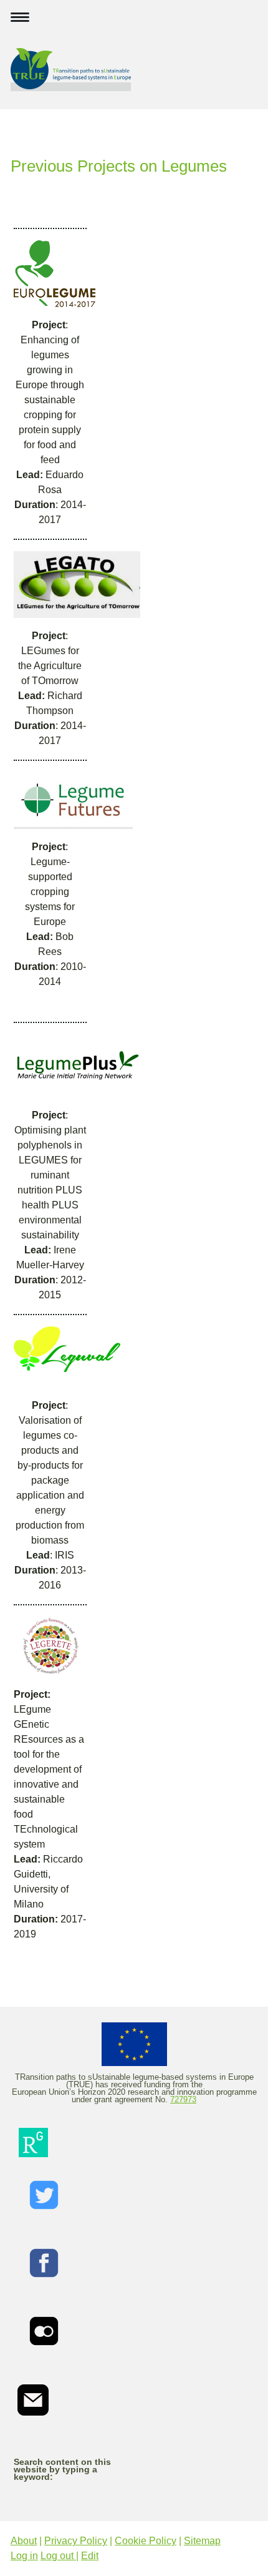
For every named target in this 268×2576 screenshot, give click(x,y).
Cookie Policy (146, 2541)
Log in (24, 2556)
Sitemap (202, 2541)
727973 (183, 2099)
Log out (58, 2556)
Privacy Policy (76, 2541)
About (24, 2541)
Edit (90, 2556)
